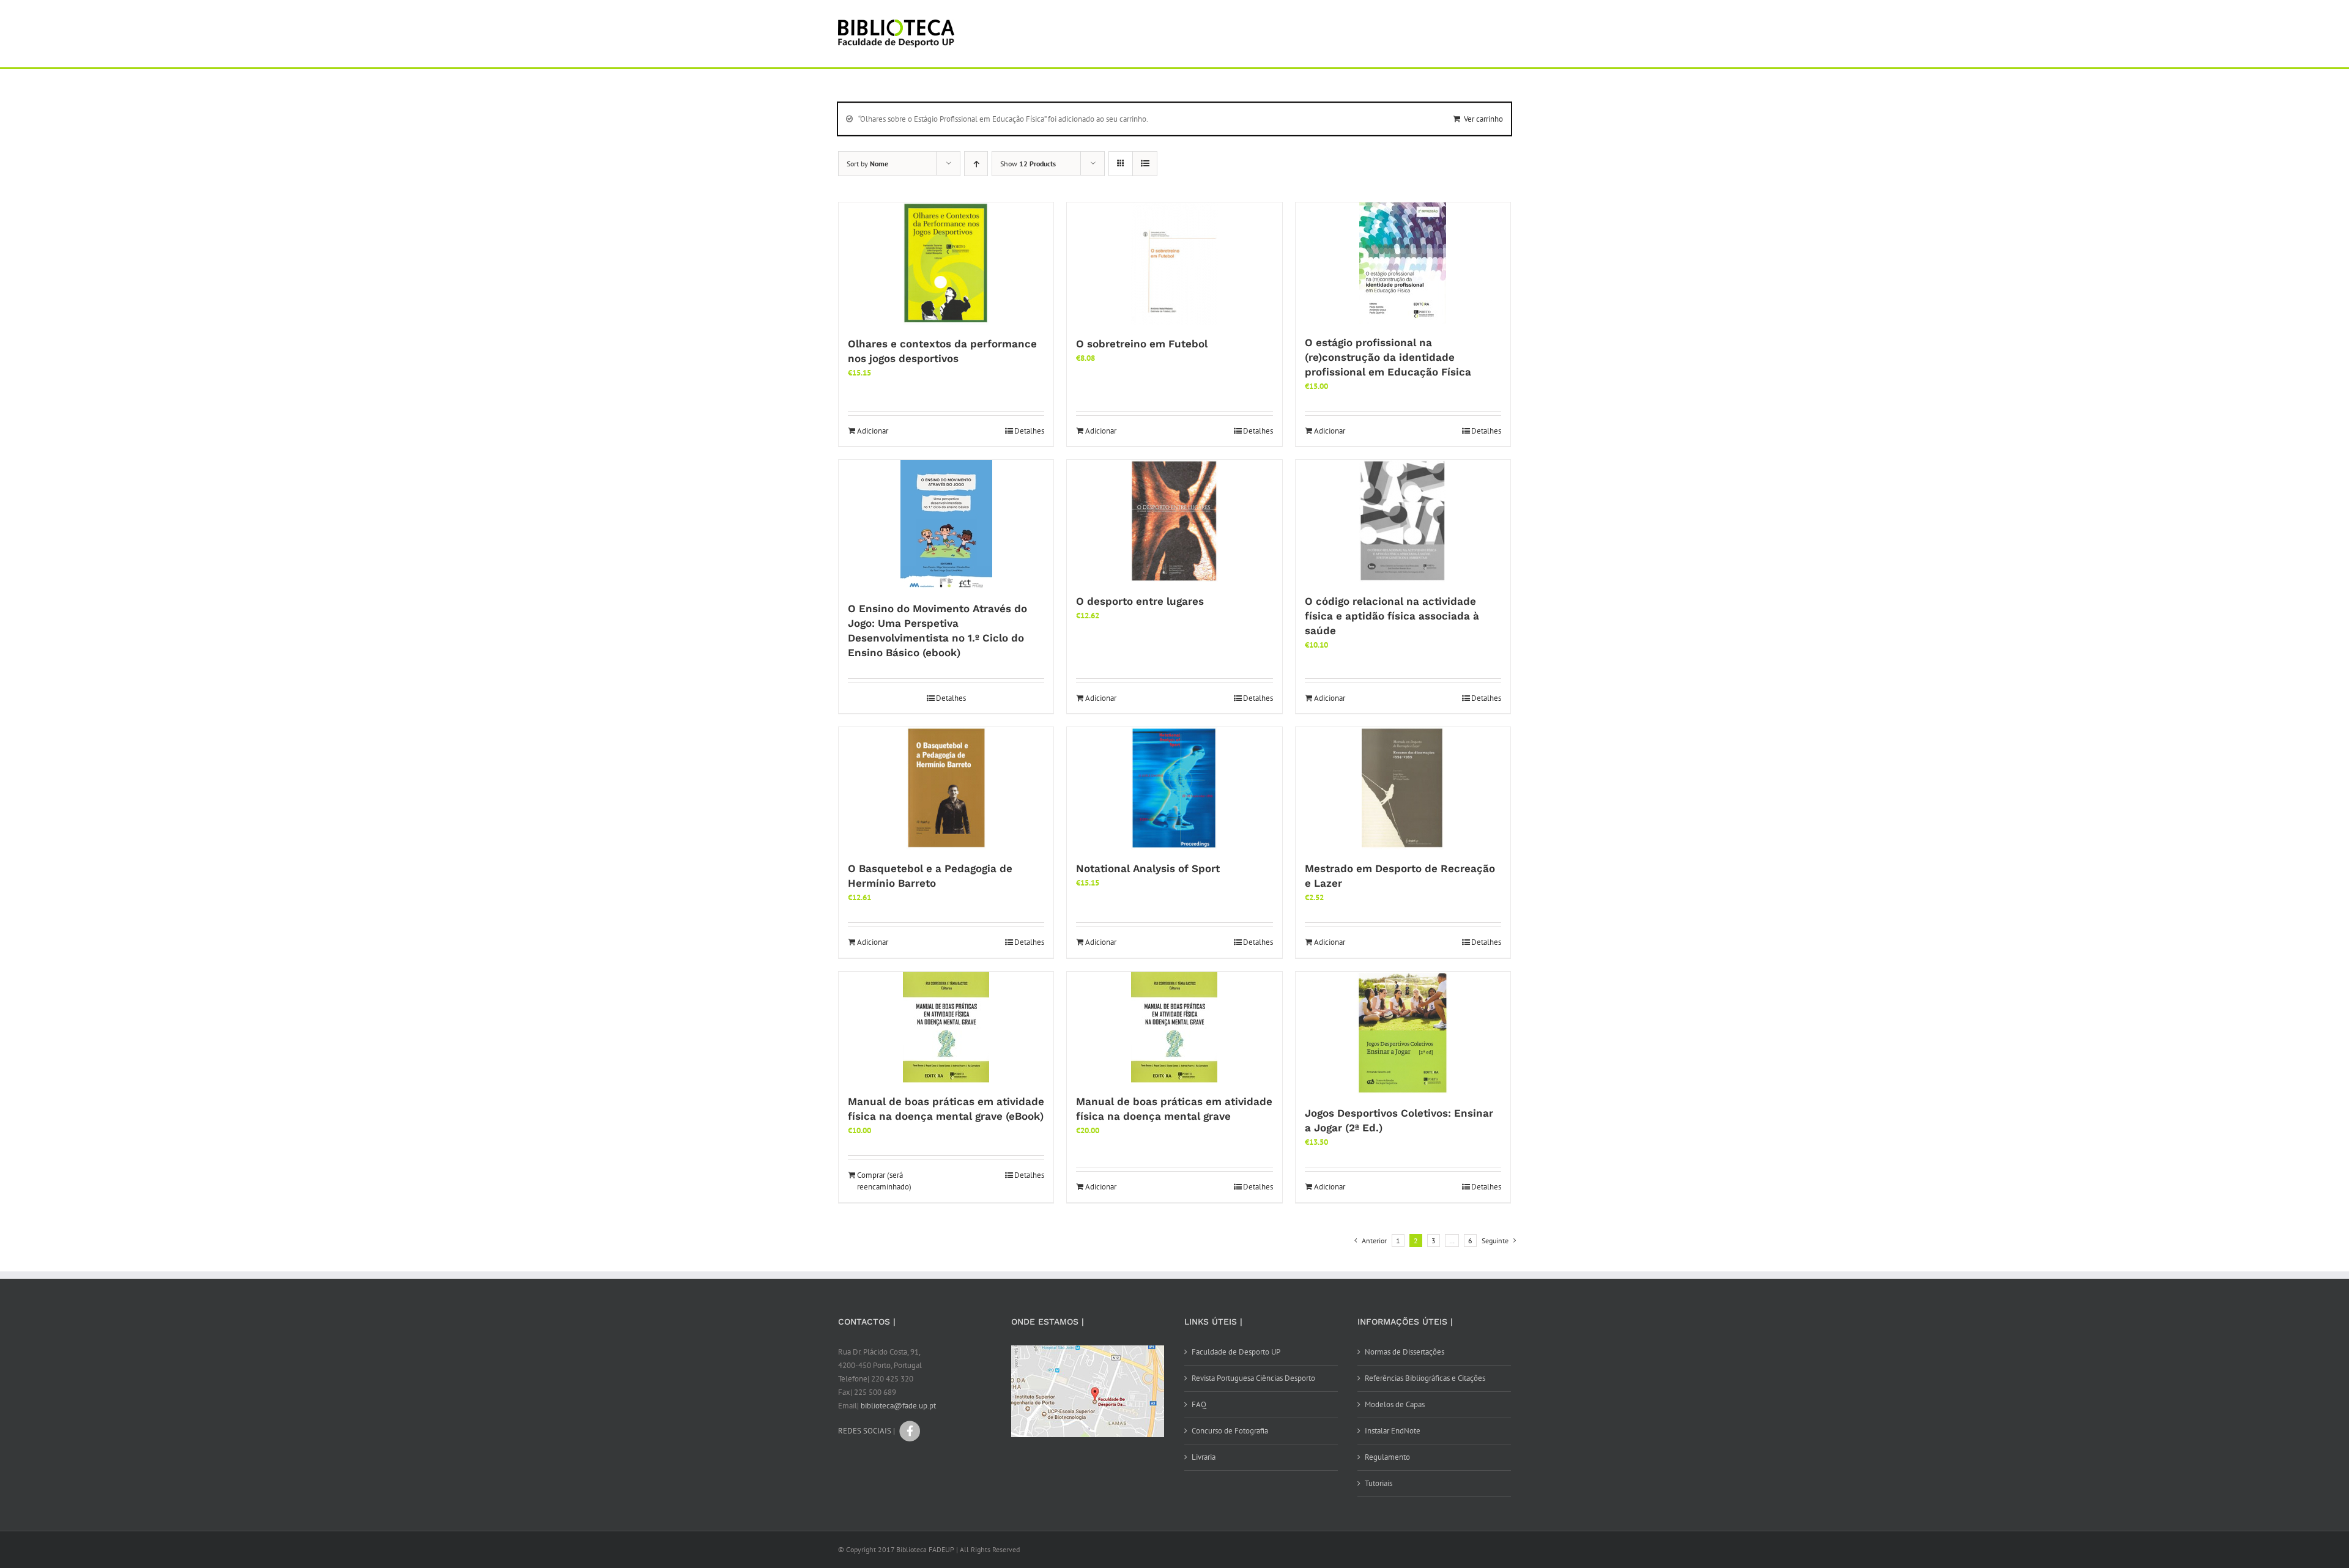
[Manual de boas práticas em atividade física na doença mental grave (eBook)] (946, 1027)
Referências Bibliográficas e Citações (1425, 1378)
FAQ (1199, 1404)
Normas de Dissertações (1405, 1352)
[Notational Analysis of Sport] (1174, 788)
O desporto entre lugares (1140, 601)
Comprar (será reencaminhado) (884, 1181)
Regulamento (1387, 1457)
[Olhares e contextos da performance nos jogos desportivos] (946, 264)
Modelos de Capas (1395, 1404)
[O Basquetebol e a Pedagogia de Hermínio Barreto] (946, 788)
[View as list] (1145, 164)
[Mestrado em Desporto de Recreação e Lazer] (1403, 788)
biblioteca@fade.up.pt (898, 1406)
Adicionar (873, 431)
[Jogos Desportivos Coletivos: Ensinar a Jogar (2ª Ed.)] (1403, 1033)
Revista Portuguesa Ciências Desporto (1253, 1378)
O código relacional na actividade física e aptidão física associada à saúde (1392, 616)
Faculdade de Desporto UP (1236, 1352)
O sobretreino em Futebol (1142, 344)
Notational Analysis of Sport (1148, 868)
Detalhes (1029, 431)
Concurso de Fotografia (1230, 1431)
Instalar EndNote (1393, 1431)
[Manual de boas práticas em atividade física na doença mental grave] (1174, 1027)
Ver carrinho (1483, 119)
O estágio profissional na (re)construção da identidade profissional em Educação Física (1388, 357)
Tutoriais (1379, 1483)
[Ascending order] (976, 164)
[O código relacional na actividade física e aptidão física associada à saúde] (1403, 521)
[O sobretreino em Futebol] (1174, 264)
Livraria (1204, 1457)
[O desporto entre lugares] (1174, 521)
